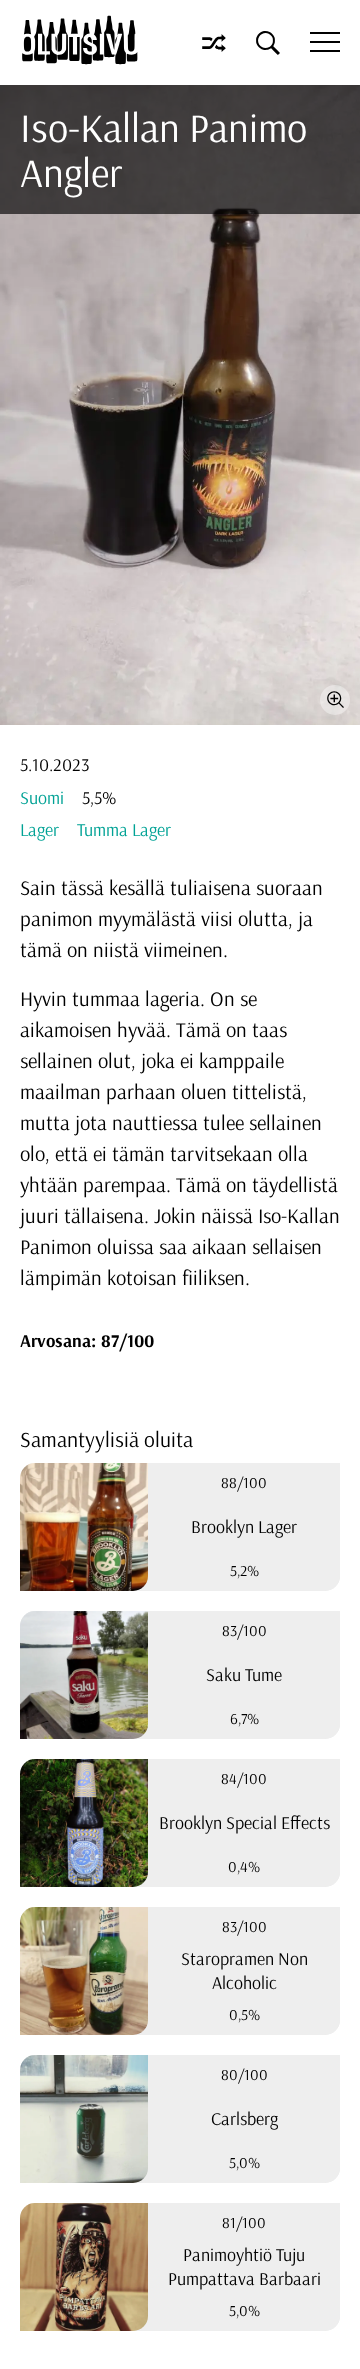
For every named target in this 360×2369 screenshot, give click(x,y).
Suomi (42, 797)
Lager (39, 829)
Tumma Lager (124, 829)
